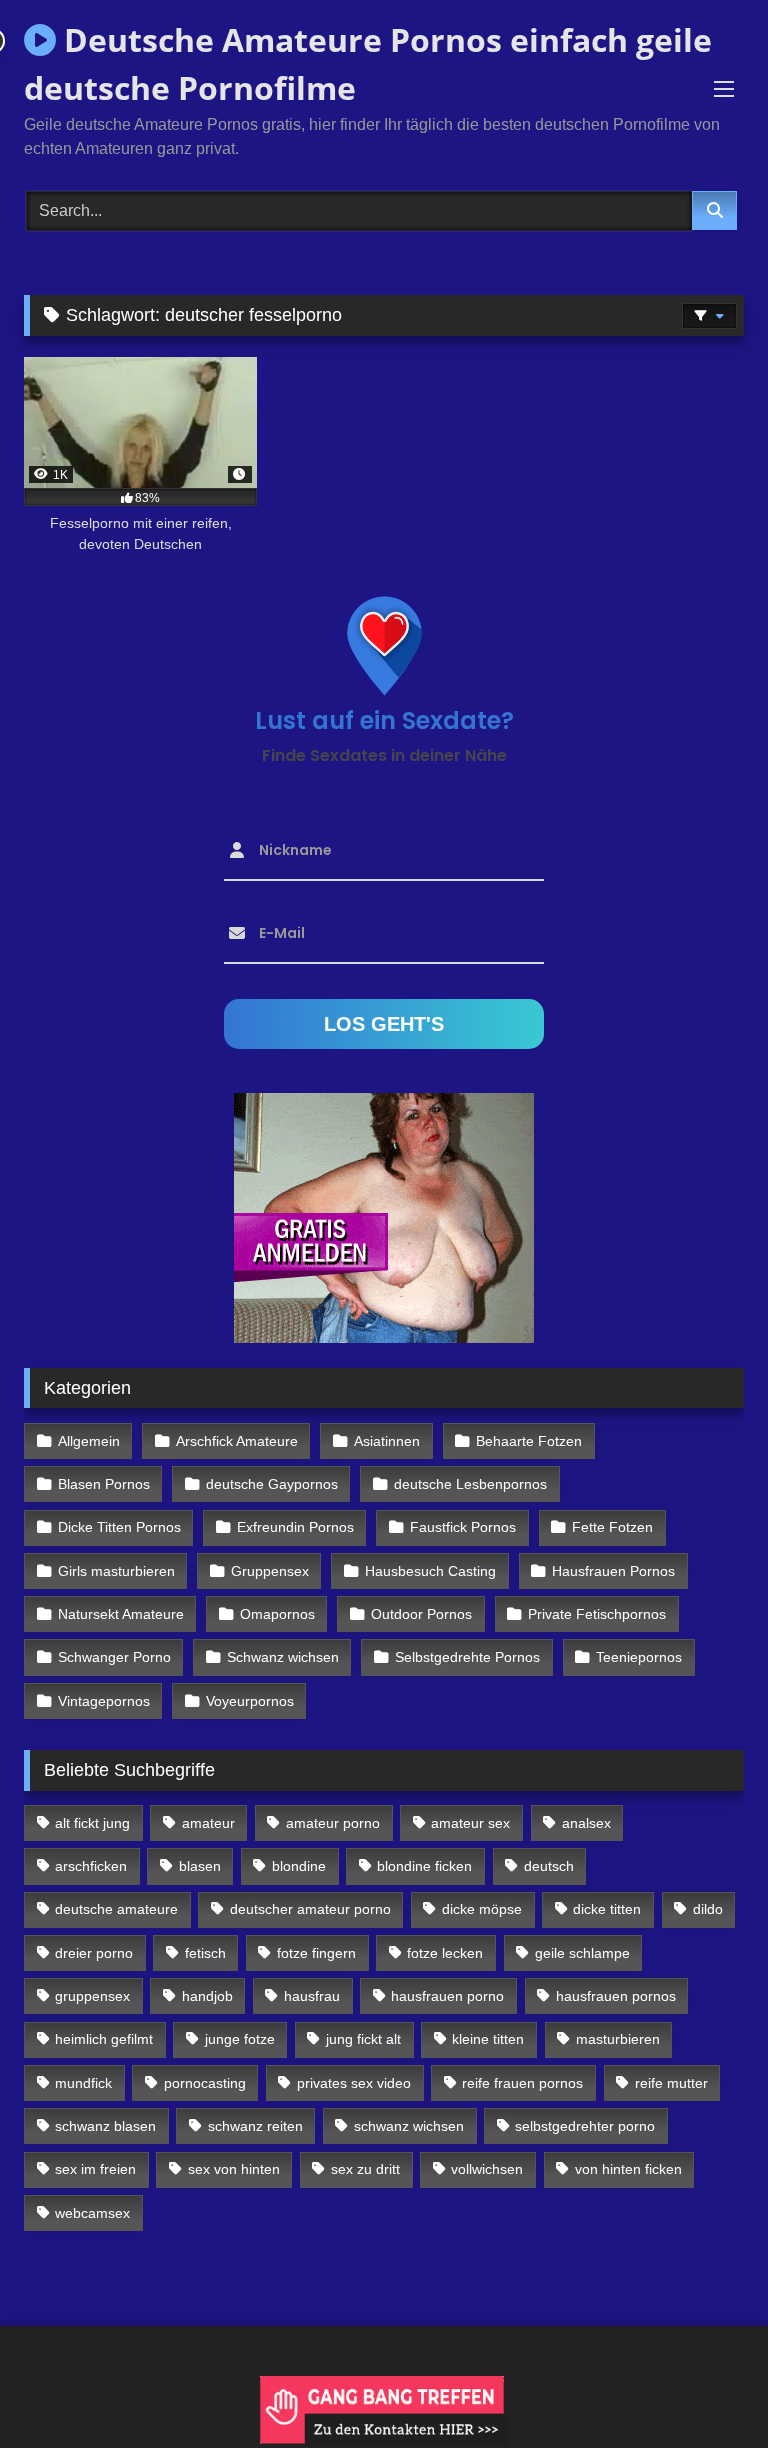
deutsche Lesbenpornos (470, 1484)
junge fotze (240, 2039)
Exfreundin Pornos (295, 1527)
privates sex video (354, 2083)
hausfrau (312, 1996)
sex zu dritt (365, 2169)
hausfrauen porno (447, 1996)
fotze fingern (316, 1953)
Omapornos (277, 1614)
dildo (708, 1909)
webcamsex (92, 2213)
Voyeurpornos (250, 1701)
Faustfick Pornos (463, 1527)
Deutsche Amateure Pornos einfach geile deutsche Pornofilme (368, 63)
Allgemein (89, 1441)
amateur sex (470, 1823)
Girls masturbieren (116, 1571)
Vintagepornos (104, 1701)
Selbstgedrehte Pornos (467, 1657)
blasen (200, 1866)
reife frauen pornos (522, 2083)
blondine (299, 1866)
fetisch (205, 1953)
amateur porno (333, 1823)
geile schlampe (582, 1953)
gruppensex (92, 1996)
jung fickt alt (363, 2039)
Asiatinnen (387, 1441)
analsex (586, 1823)
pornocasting (205, 2083)
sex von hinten (234, 2169)
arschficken (91, 1866)
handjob (207, 1996)
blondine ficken (424, 1866)
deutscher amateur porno (310, 1909)
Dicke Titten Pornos (119, 1527)
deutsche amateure (116, 1909)
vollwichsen (487, 2169)
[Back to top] (706, 2388)
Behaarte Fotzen (529, 1441)
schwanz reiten (255, 2126)
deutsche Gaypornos (272, 1484)
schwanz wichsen (409, 2126)
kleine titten (488, 2039)
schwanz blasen (105, 2126)
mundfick (83, 2083)
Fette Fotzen (612, 1527)
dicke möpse (482, 1909)
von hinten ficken (628, 2169)
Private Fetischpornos (597, 1614)
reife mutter (671, 2083)
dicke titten (607, 1909)
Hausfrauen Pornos (613, 1571)
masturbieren (618, 2039)
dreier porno (94, 1953)
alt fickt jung (92, 1823)
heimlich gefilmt (104, 2039)
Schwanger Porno (114, 1657)
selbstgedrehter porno (585, 2126)
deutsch (549, 1866)
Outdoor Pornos (421, 1614)
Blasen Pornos (104, 1484)
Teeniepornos (639, 1657)
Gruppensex (270, 1571)
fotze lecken (445, 1953)
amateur (208, 1823)
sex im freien (95, 2169)
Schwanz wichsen (283, 1657)
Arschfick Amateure (237, 1441)
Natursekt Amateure (121, 1614)
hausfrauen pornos (616, 1996)
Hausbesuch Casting (430, 1571)
